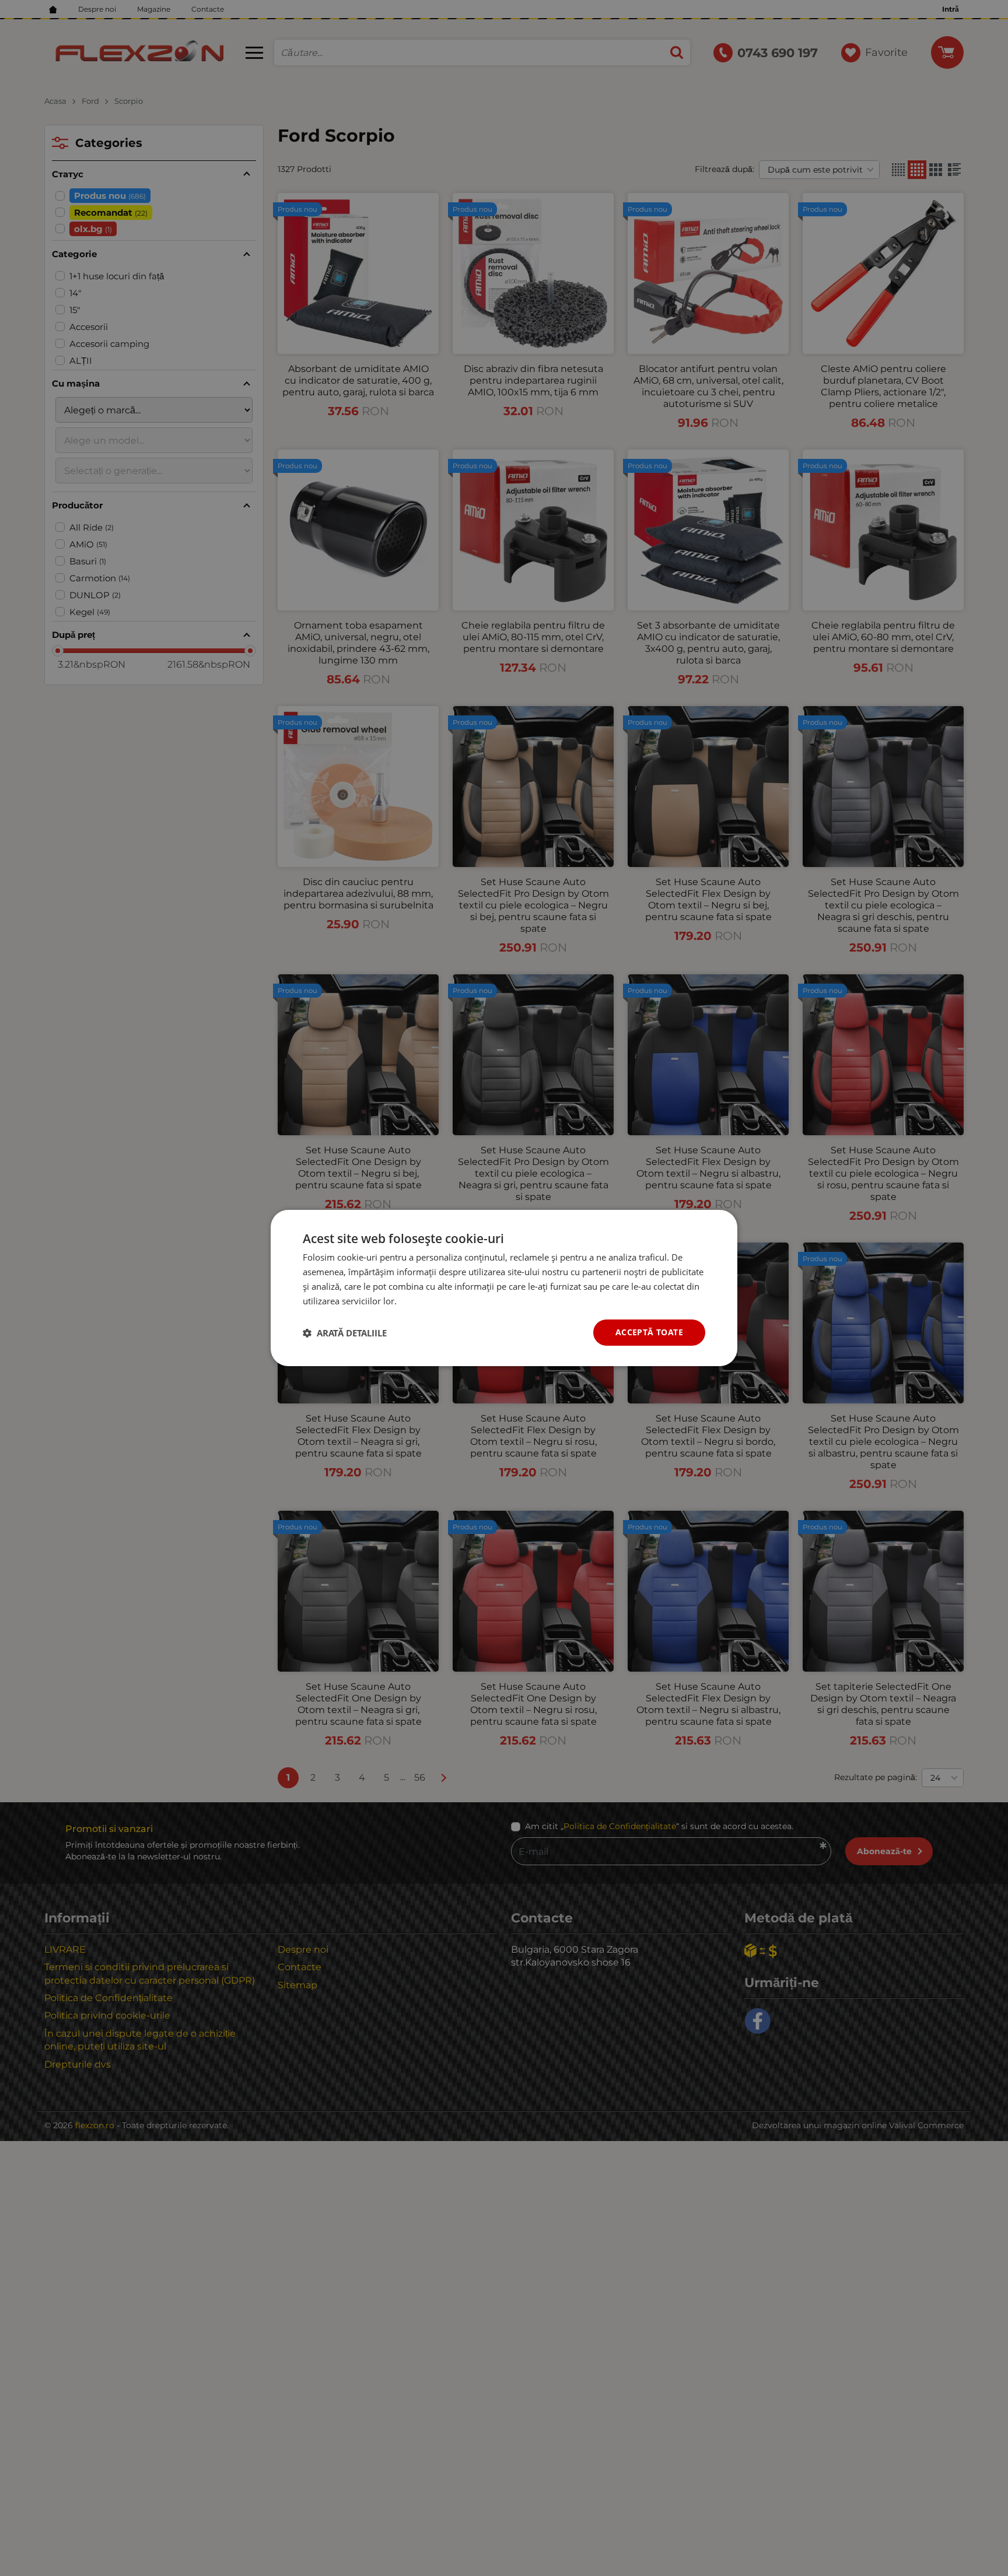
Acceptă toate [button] (649, 1332)
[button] (345, 1333)
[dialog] (504, 1288)
